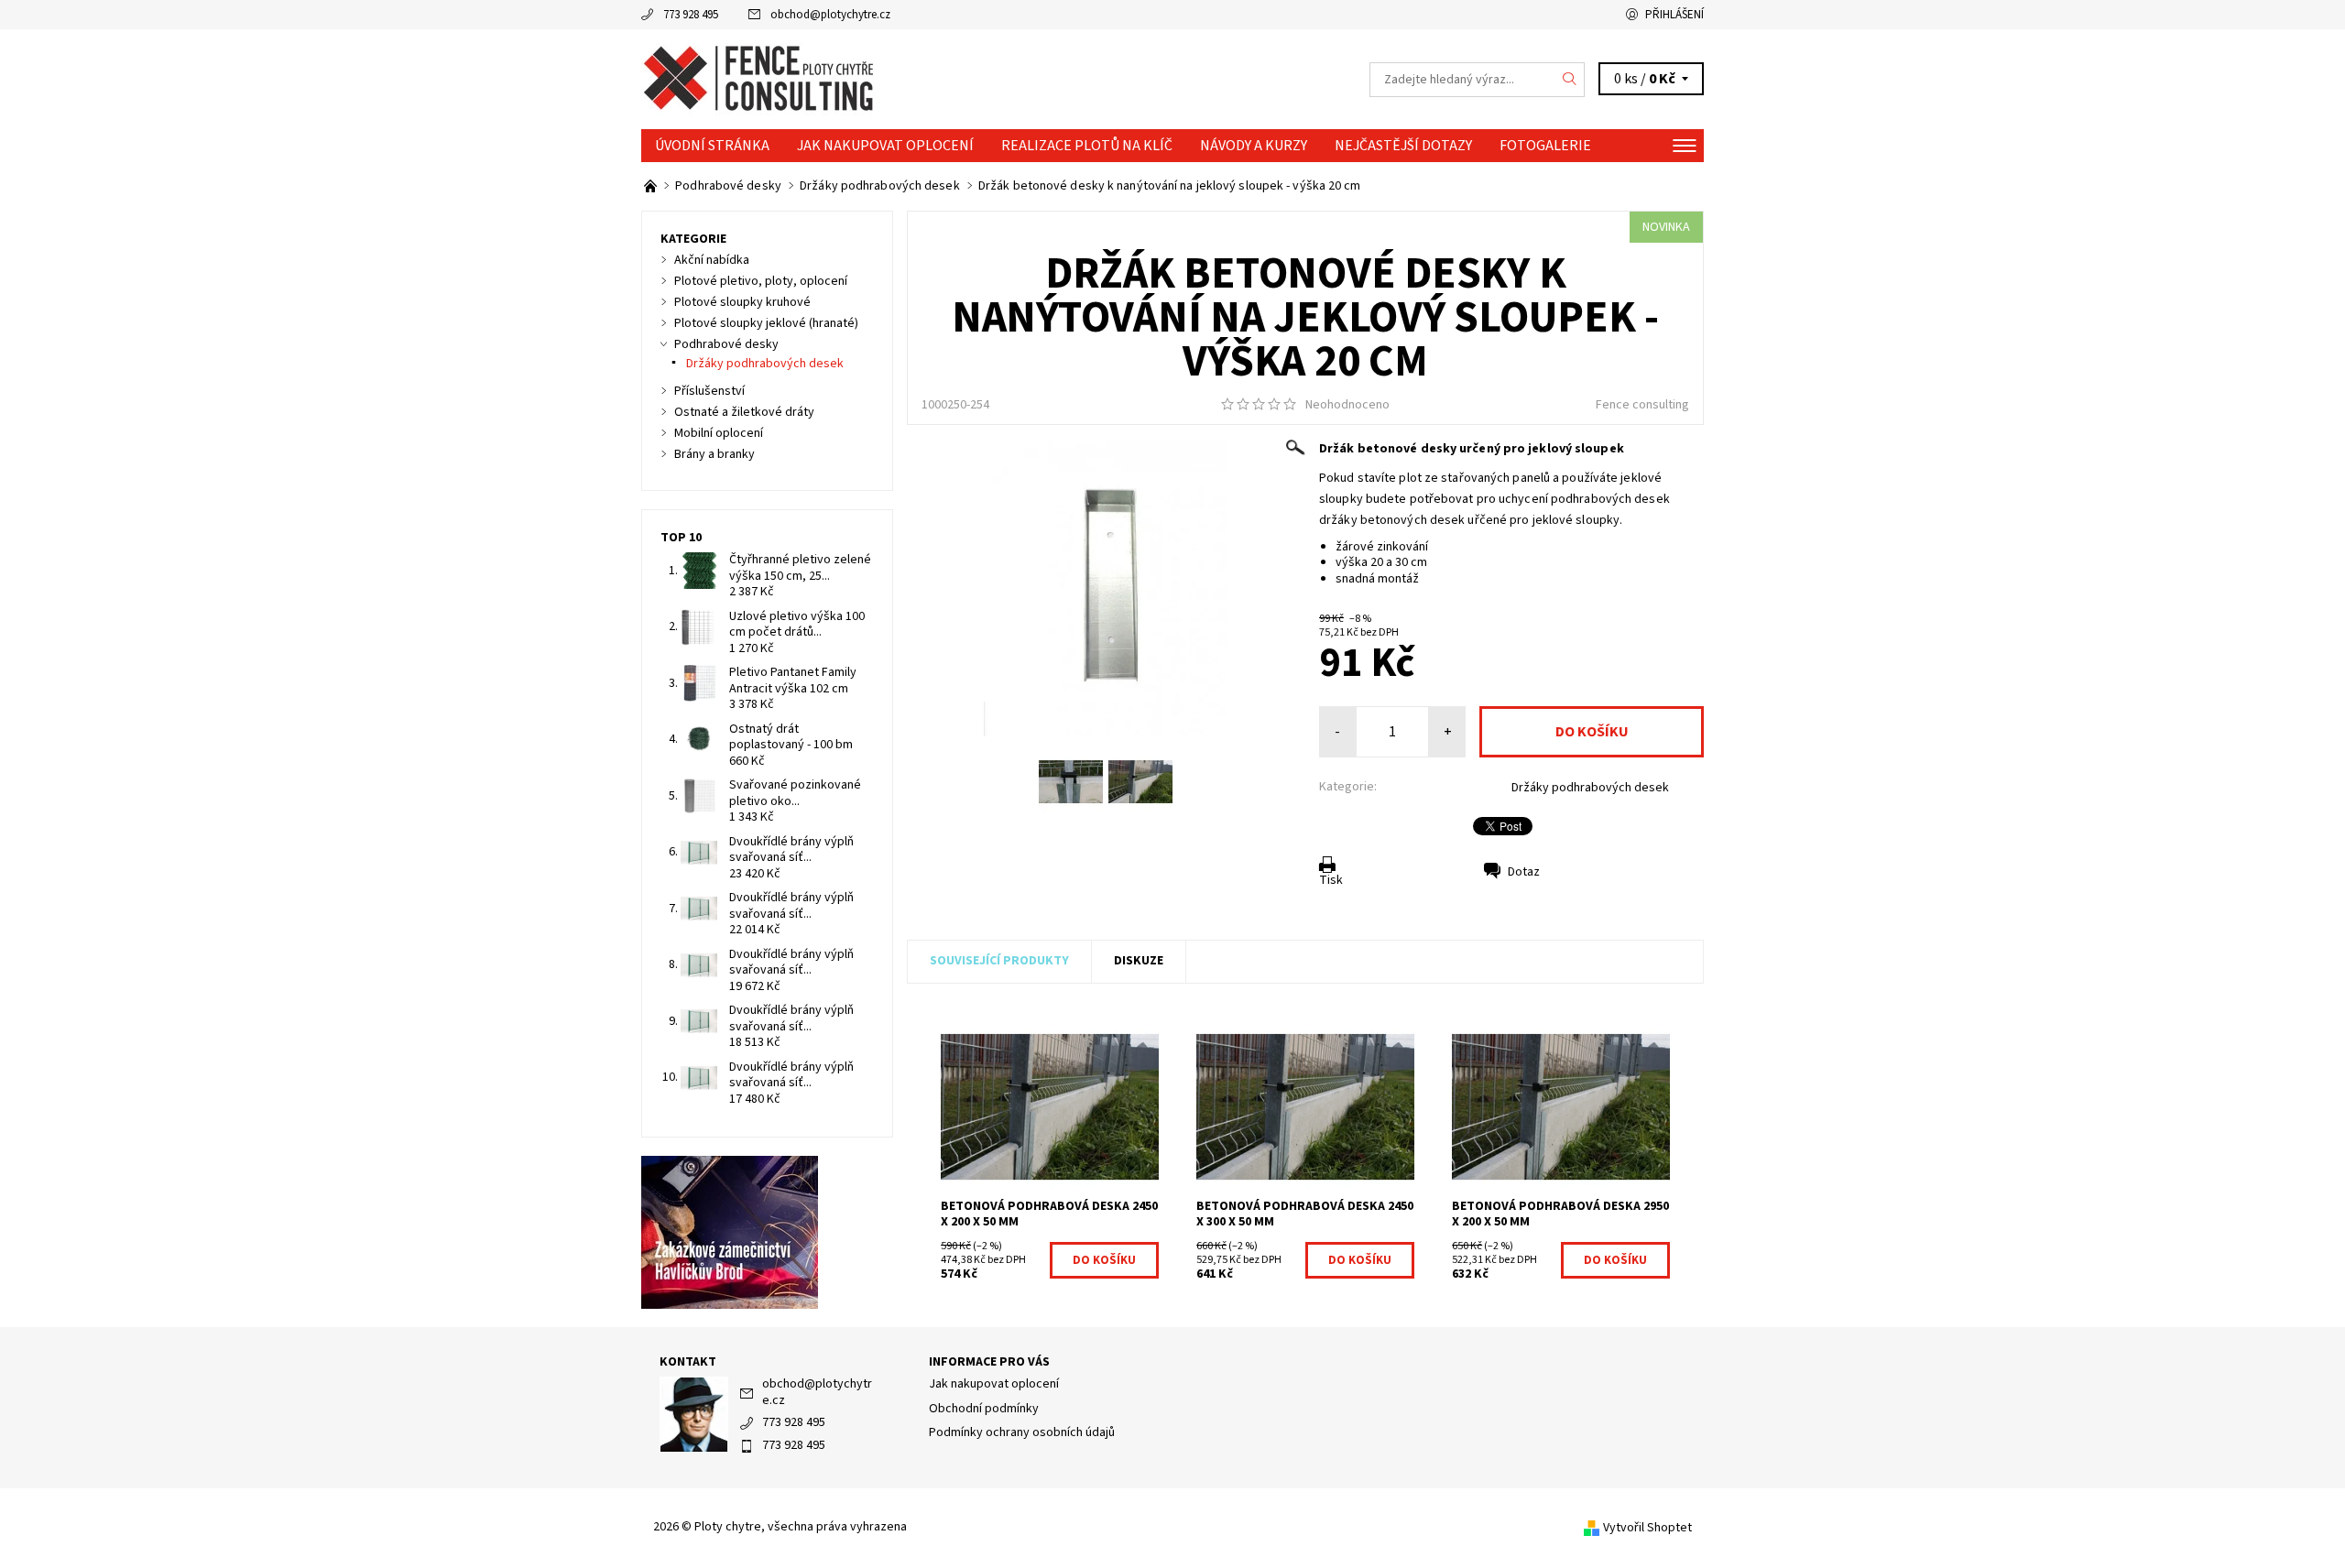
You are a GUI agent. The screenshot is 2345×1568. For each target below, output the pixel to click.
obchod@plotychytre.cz (830, 15)
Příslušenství (709, 391)
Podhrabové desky (726, 344)
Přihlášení (1674, 15)
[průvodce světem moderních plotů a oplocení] (652, 186)
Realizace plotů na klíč (1087, 146)
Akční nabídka (712, 260)
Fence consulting (1642, 405)
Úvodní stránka (712, 146)
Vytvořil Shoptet (1647, 1528)
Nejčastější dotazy (1403, 146)
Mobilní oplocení (719, 433)
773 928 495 (691, 15)
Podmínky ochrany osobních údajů (1022, 1432)
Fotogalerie (1545, 146)
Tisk (1331, 880)
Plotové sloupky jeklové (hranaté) (766, 323)
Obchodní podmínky (984, 1409)
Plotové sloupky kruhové (742, 302)
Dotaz (1524, 872)
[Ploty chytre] (761, 79)
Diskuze (1139, 961)
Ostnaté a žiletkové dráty (744, 412)
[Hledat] (1570, 80)
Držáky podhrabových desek (1590, 788)
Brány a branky (714, 454)
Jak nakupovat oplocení (885, 146)
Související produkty (999, 961)
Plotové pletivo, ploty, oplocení (761, 281)
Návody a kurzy (1254, 146)
